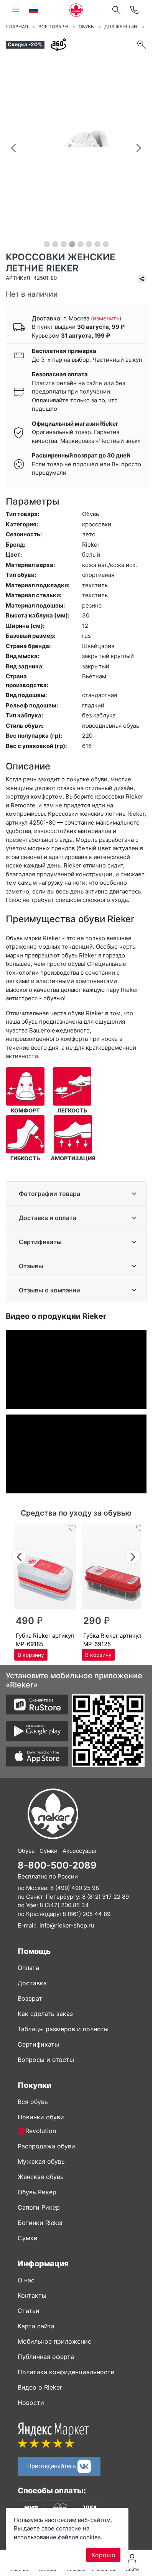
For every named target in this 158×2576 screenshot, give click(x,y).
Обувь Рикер (37, 2192)
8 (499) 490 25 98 (75, 1888)
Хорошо (103, 2555)
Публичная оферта (46, 2357)
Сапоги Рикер (39, 2207)
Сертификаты (40, 1242)
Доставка (32, 1983)
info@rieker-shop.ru (67, 1925)
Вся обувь (33, 2102)
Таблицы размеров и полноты (63, 2029)
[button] (13, 148)
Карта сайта (36, 2326)
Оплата (28, 1968)
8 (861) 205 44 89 (86, 1914)
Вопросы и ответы (46, 2060)
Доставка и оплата (48, 1218)
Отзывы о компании (49, 1290)
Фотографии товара (49, 1194)
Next (133, 1556)
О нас (26, 2280)
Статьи (29, 2311)
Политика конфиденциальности (66, 2372)
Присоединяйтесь (52, 2466)
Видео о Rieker (40, 2387)
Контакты (32, 2295)
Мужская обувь (41, 2161)
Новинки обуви (41, 2117)
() (106, 318)
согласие (69, 2528)
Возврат (30, 1998)
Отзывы (31, 1266)
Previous (19, 1556)
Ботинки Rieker (40, 2223)
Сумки (28, 2238)
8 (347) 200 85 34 (64, 1905)
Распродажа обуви (46, 2146)
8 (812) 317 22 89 (105, 1897)
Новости (31, 2403)
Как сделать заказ (45, 2014)
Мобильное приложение (54, 2341)
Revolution (41, 2131)
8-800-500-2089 (57, 1865)
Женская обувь (41, 2177)
